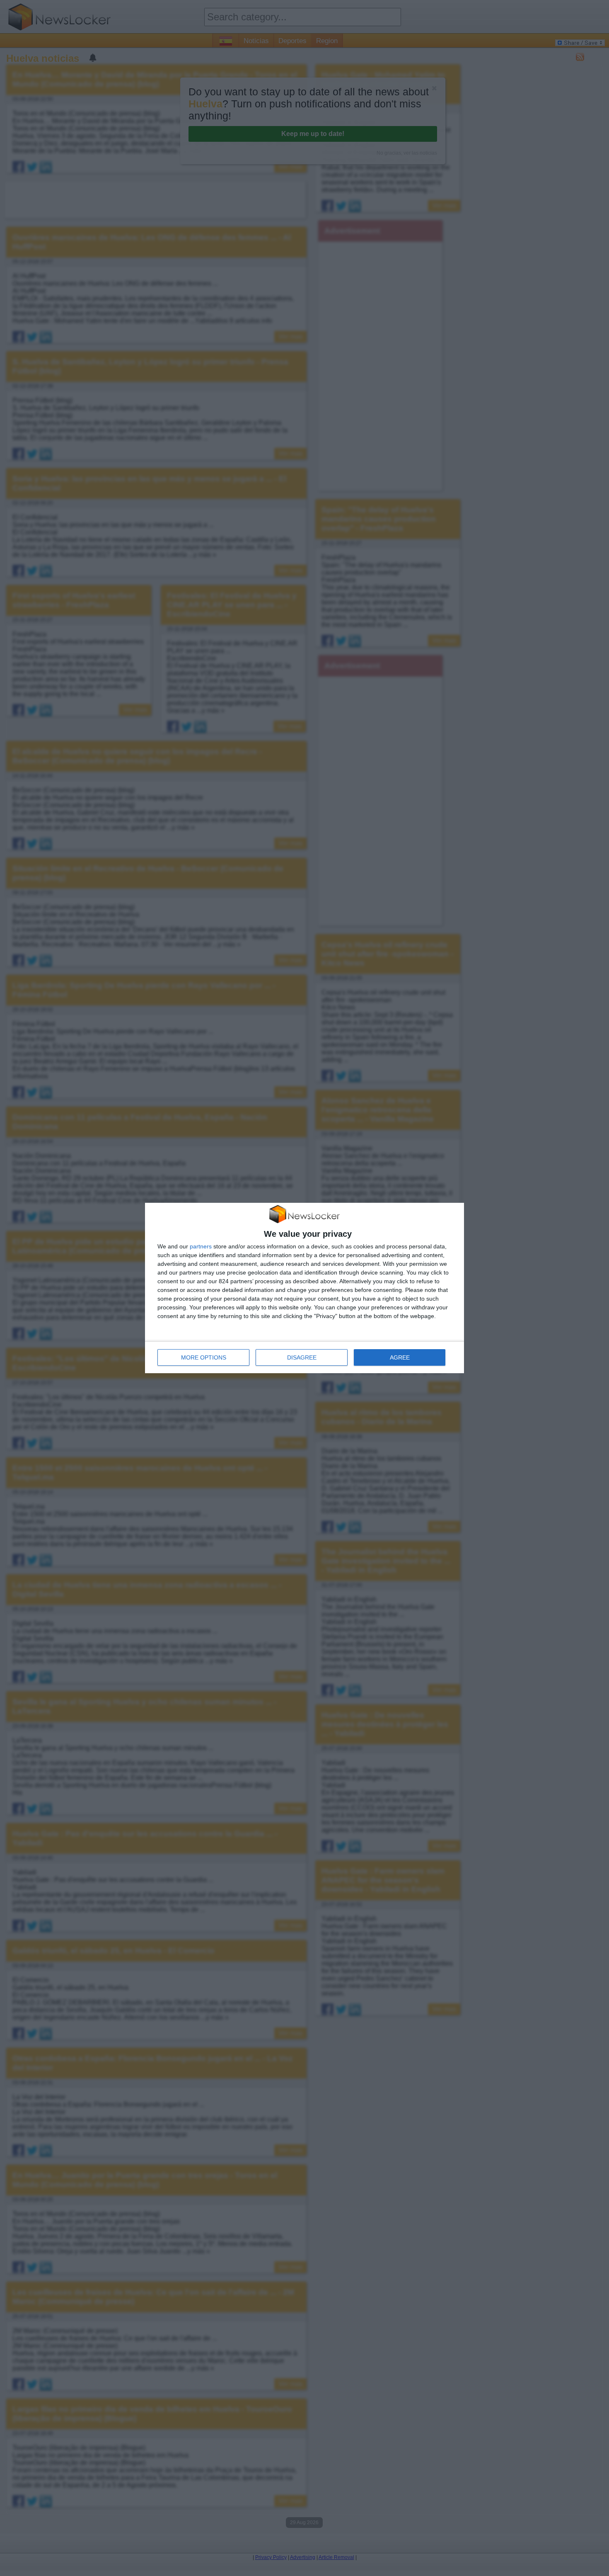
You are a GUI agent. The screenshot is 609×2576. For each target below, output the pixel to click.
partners (201, 1246)
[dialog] (304, 1288)
